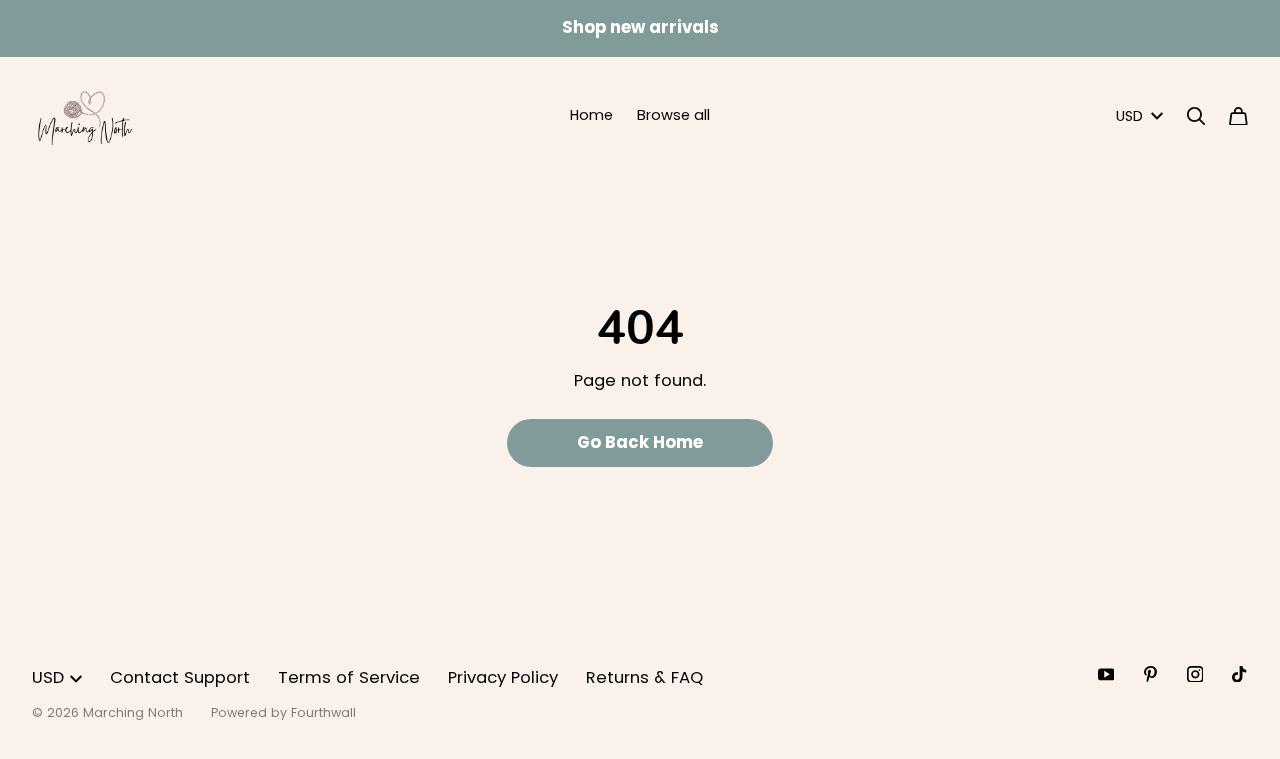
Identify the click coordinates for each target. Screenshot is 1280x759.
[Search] (1196, 116)
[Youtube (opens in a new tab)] (1106, 674)
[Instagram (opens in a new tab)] (1195, 674)
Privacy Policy (503, 677)
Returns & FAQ (644, 677)
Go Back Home (640, 442)
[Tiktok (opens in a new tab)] (1239, 674)
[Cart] (1238, 116)
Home (591, 115)
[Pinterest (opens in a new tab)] (1150, 674)
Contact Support (180, 677)
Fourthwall (323, 712)
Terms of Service (349, 677)
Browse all (673, 115)
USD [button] (1129, 116)
